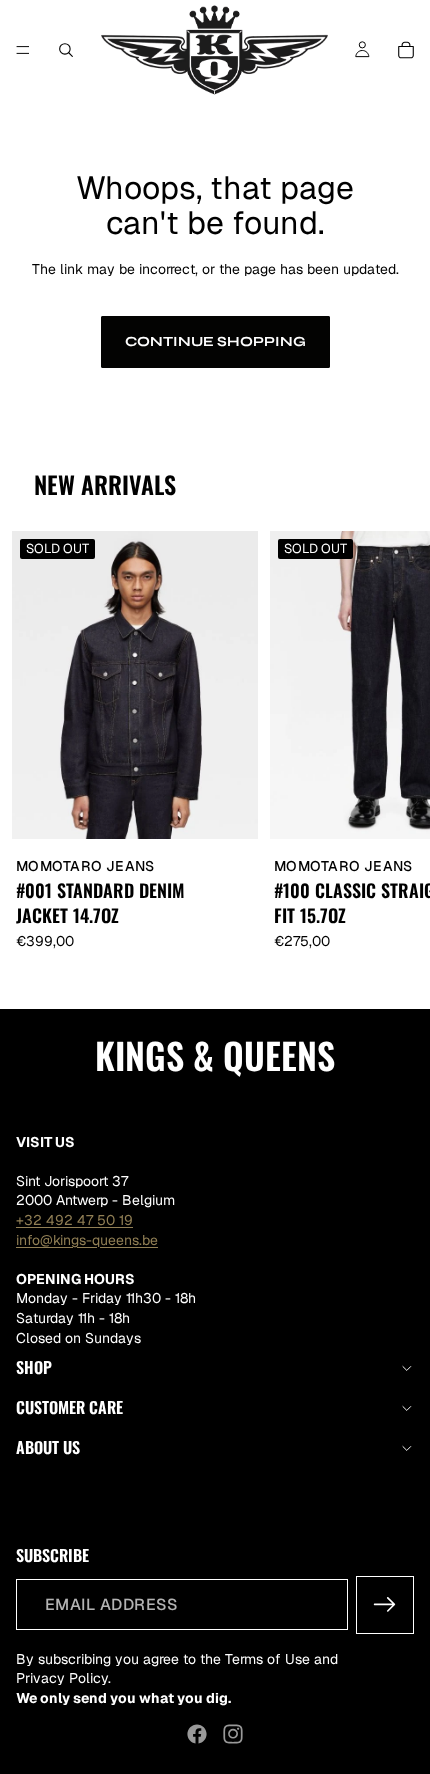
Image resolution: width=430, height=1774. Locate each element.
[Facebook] (197, 1734)
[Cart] (406, 50)
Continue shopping (215, 341)
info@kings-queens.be (87, 1240)
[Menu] (23, 50)
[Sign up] (385, 1605)
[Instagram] (233, 1734)
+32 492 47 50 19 (74, 1220)
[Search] (66, 50)
